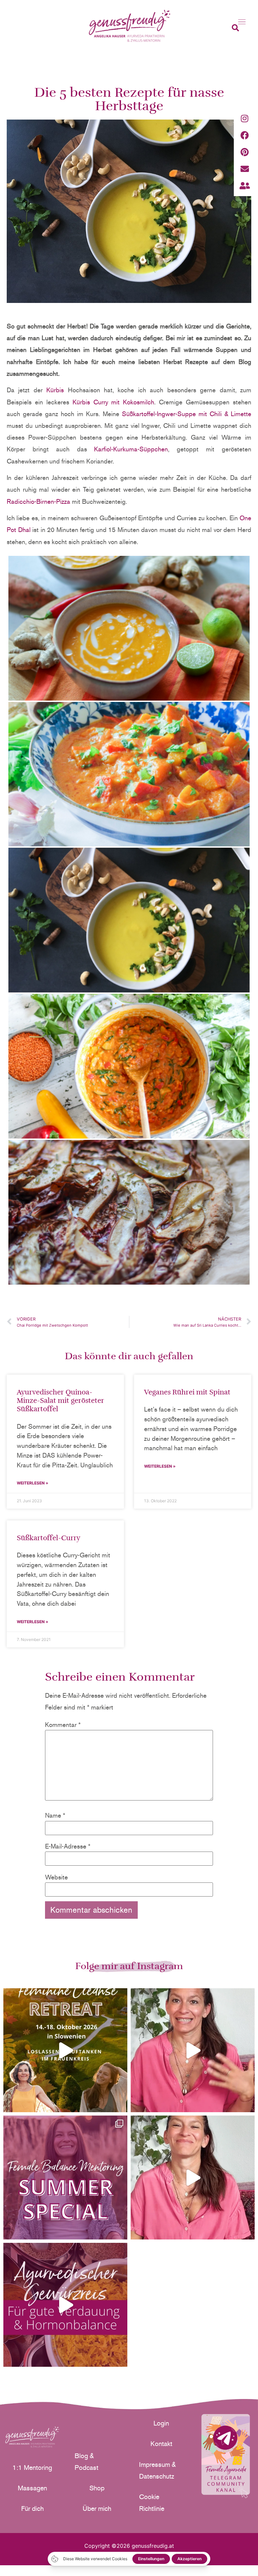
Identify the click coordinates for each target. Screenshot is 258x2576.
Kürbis (55, 390)
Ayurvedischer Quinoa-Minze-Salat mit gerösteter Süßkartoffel (60, 1401)
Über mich (97, 2508)
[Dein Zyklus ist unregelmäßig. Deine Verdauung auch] (193, 2050)
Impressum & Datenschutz (157, 2470)
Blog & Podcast (87, 2462)
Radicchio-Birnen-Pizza (38, 502)
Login (161, 2423)
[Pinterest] (245, 152)
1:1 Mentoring (32, 2468)
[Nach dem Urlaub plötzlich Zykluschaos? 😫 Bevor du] (193, 2178)
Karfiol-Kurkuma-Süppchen (131, 449)
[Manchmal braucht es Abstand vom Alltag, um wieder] (65, 2050)
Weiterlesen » (33, 1483)
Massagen (32, 2488)
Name (55, 1815)
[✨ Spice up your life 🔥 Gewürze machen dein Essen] (65, 2305)
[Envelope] (245, 169)
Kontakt (161, 2444)
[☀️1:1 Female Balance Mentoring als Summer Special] (65, 2178)
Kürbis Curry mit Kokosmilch (114, 402)
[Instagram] (245, 118)
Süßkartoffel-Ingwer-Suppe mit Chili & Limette (187, 414)
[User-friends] (245, 185)
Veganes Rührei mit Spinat (187, 1392)
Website (56, 1877)
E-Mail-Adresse (68, 1846)
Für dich (32, 2508)
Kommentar (63, 1725)
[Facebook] (245, 135)
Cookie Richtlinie (152, 2503)
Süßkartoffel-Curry (49, 1538)
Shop (97, 2488)
